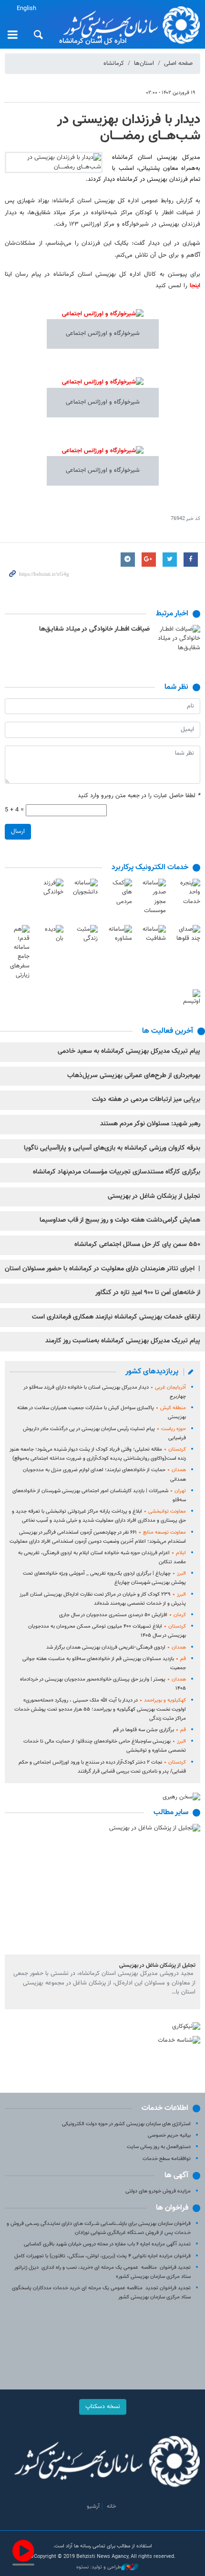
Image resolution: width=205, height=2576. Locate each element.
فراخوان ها (172, 2208)
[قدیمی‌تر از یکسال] (179, 639)
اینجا (195, 286)
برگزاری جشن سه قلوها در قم (149, 1730)
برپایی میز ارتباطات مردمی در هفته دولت (146, 1100)
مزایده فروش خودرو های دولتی (158, 2191)
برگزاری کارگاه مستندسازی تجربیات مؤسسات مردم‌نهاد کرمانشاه (117, 1172)
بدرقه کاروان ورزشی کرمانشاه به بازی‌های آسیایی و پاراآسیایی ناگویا (112, 1148)
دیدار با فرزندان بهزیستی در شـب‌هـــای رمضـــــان (129, 128)
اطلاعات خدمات (165, 2108)
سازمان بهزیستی (128, 25)
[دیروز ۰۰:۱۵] (102, 1889)
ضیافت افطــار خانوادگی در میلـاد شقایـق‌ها (94, 629)
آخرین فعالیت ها (168, 1031)
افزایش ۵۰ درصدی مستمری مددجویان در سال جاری (123, 1615)
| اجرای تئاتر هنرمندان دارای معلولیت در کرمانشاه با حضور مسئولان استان (102, 1269)
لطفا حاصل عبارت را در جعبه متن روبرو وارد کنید (139, 796)
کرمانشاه (114, 63)
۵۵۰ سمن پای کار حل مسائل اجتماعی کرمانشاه (137, 1245)
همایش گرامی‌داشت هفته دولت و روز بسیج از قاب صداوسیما (120, 1220)
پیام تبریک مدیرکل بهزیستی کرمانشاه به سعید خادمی (129, 1051)
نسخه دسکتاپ (103, 2407)
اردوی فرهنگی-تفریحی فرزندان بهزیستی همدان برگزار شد (116, 1647)
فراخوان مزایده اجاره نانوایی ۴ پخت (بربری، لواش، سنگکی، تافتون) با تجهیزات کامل (102, 2256)
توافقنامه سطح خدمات (167, 2159)
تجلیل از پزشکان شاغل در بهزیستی (154, 1196)
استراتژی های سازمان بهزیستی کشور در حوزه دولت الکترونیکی (126, 2124)
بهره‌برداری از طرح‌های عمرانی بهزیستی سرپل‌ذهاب (134, 1076)
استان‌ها (144, 63)
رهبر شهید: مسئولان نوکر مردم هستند (150, 1124)
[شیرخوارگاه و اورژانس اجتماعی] (103, 319)
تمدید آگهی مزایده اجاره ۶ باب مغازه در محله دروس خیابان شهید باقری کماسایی (107, 2244)
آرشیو (93, 2506)
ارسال (18, 831)
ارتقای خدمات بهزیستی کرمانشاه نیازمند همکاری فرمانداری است (116, 1317)
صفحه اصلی (178, 63)
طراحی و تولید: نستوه (99, 2567)
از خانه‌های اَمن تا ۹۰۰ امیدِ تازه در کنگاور (148, 1293)
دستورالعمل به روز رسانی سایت (159, 2147)
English (26, 9)
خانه (112, 2506)
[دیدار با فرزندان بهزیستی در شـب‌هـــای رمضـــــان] (54, 162)
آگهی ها (176, 2176)
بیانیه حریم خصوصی (169, 2135)
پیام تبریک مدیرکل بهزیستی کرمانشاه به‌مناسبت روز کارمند (123, 1341)
